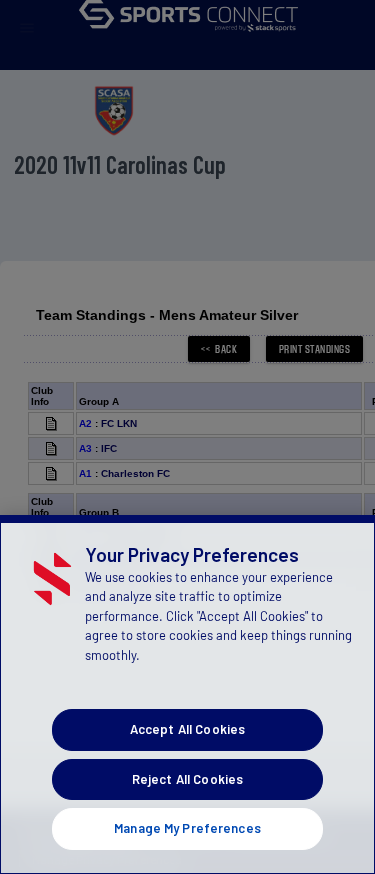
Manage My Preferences (187, 828)
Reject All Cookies (187, 779)
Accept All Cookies (187, 729)
